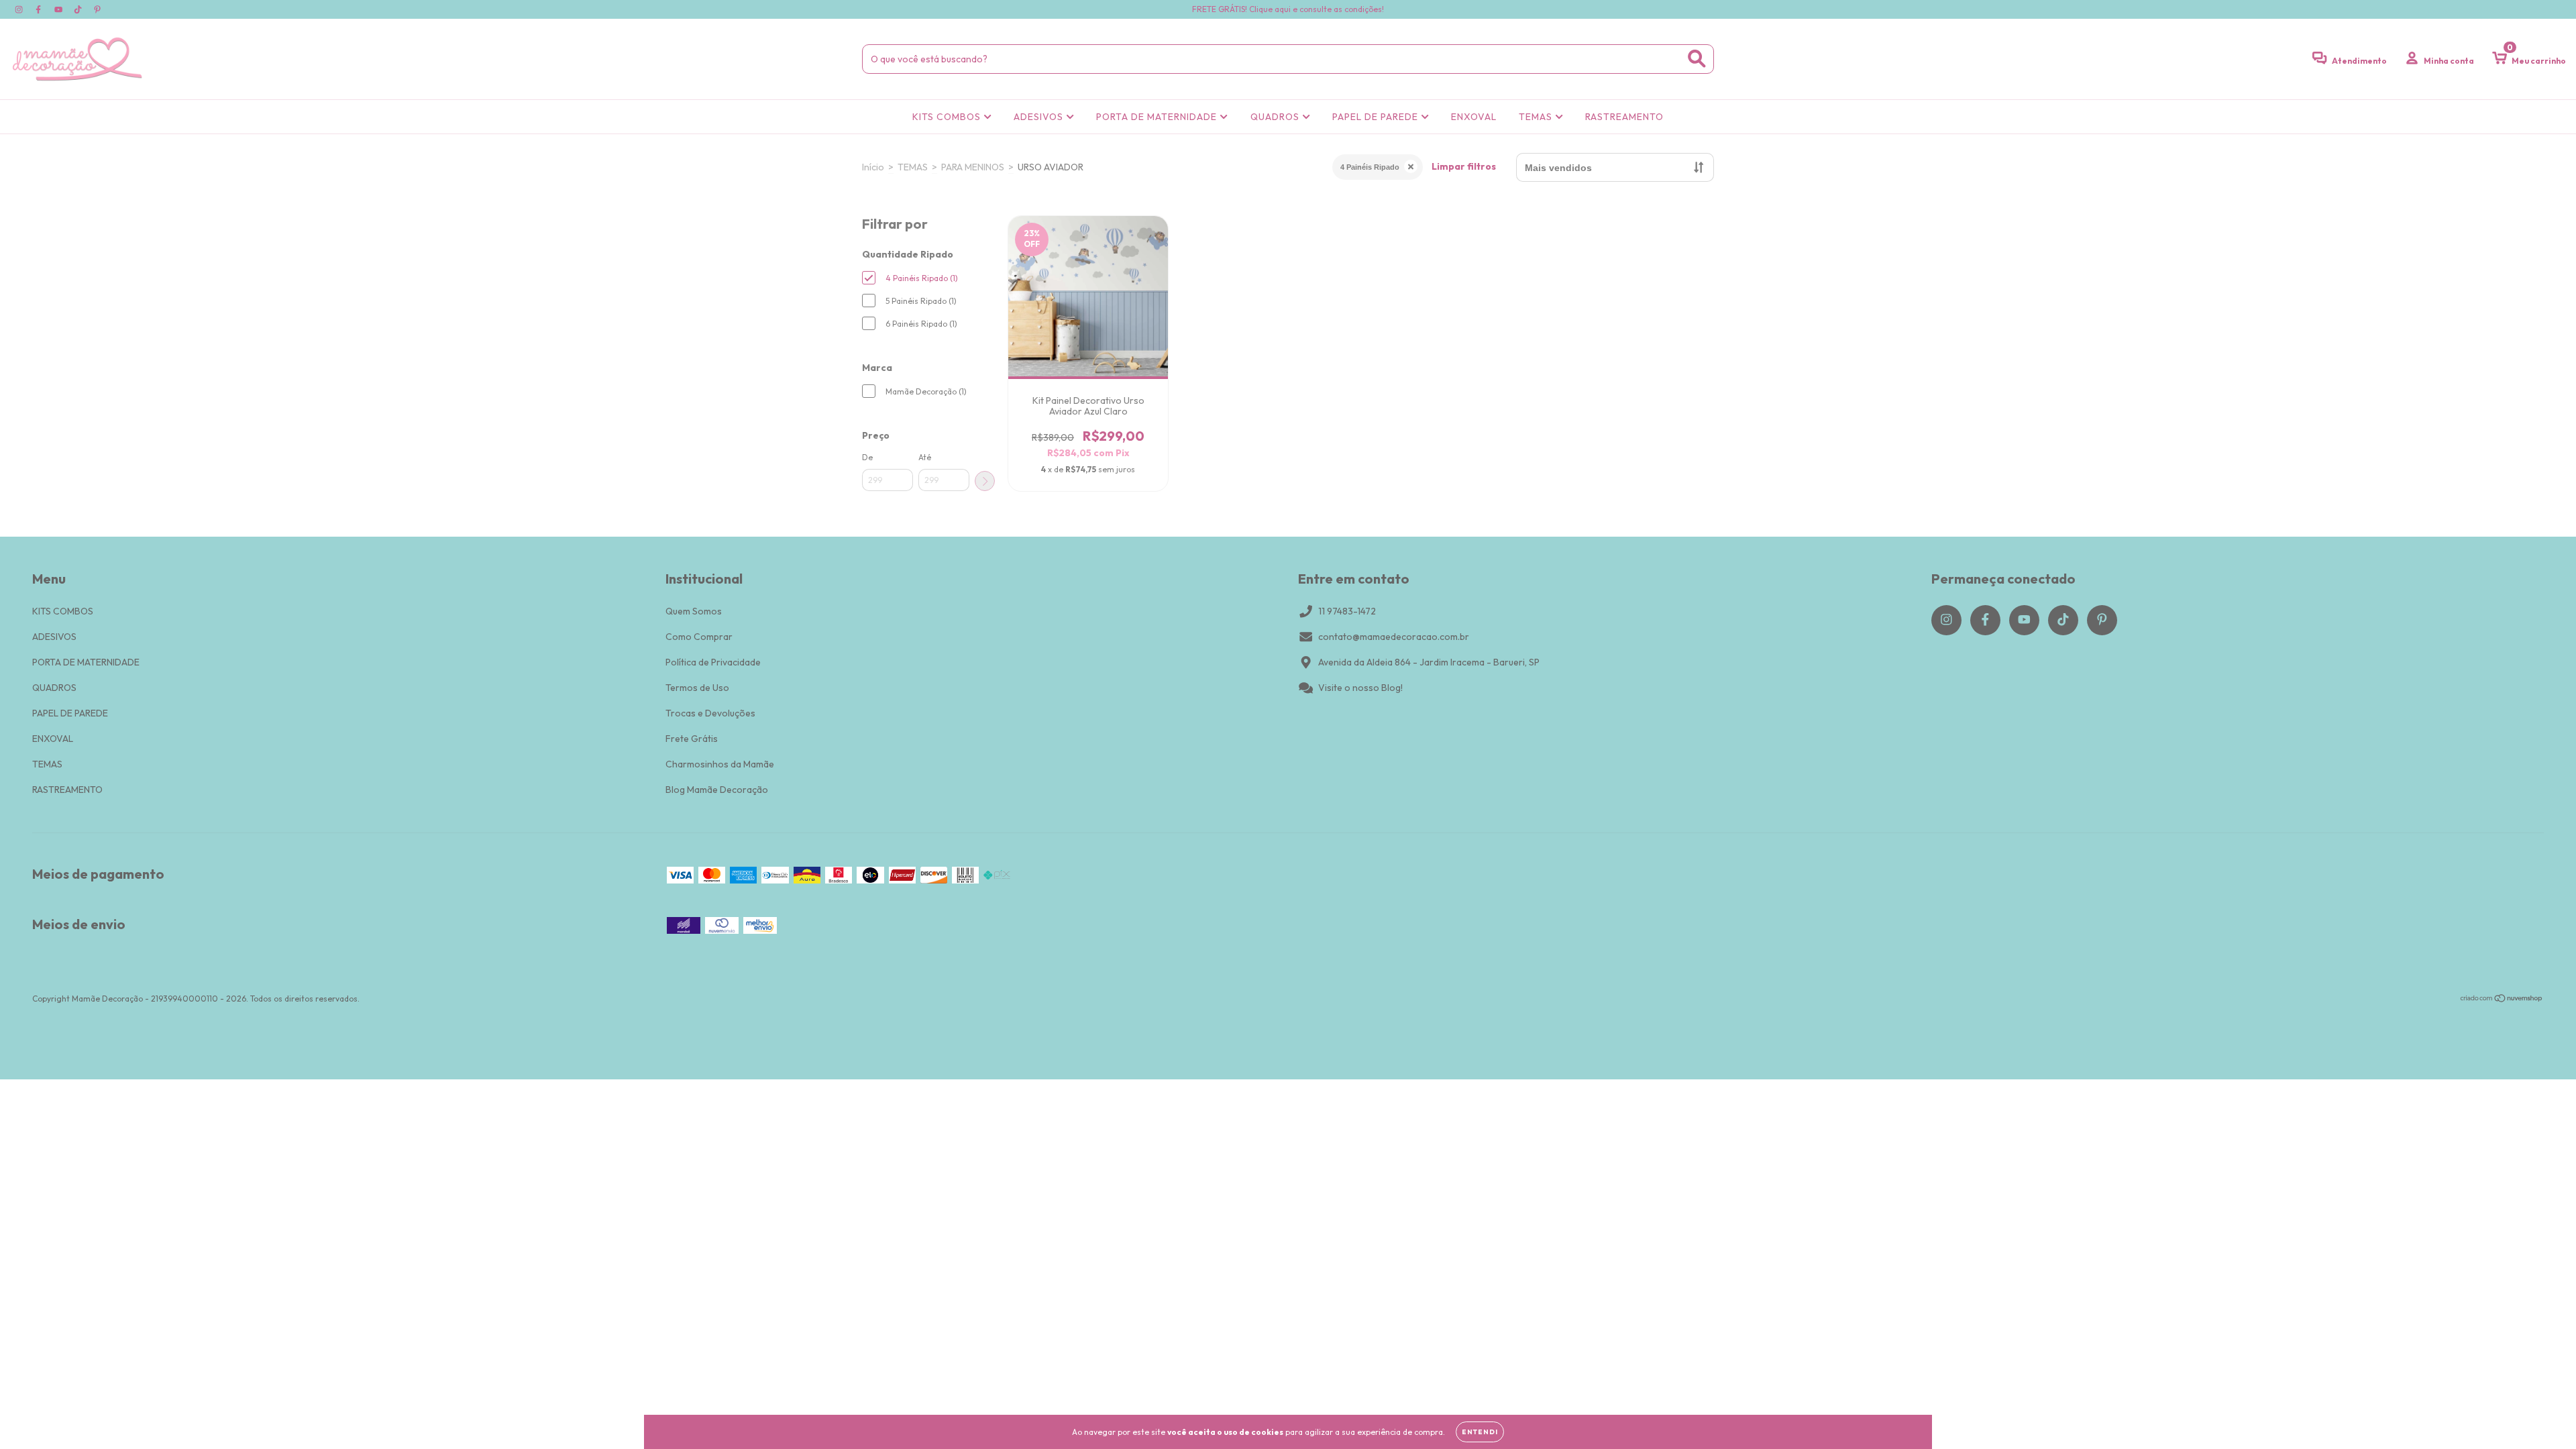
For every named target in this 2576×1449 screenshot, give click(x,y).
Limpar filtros (1464, 166)
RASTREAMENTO (1624, 117)
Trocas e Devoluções (710, 713)
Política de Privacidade (713, 662)
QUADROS (1276, 117)
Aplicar (985, 481)
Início (873, 167)
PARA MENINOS (973, 167)
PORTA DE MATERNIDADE (1158, 117)
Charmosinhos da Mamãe (720, 764)
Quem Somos (694, 611)
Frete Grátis (692, 739)
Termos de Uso (697, 688)
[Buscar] (1697, 59)
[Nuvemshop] (2502, 1000)
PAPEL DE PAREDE (1377, 117)
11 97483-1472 (1347, 611)
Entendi (1480, 1432)
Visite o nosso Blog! (1360, 688)
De (867, 457)
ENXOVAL (1474, 117)
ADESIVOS (1040, 117)
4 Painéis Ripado (1370, 167)
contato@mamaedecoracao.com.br (1394, 637)
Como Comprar (699, 637)
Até (925, 457)
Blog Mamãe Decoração (717, 790)
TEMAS (1537, 117)
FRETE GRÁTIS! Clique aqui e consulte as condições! (1288, 9)
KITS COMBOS (948, 117)
